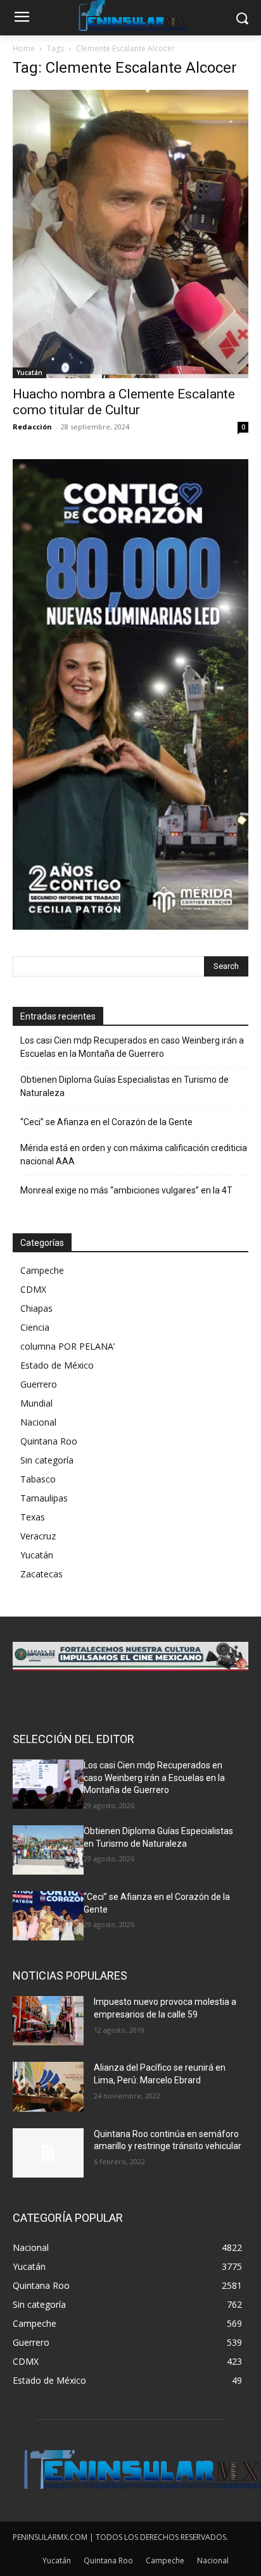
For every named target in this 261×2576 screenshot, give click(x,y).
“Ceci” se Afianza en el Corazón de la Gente (106, 1122)
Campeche (42, 1270)
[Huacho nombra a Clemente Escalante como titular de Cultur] (130, 234)
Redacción (32, 427)
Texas (33, 1517)
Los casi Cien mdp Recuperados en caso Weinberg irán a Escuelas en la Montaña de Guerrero (132, 1047)
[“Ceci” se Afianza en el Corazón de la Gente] (48, 1916)
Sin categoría (47, 1460)
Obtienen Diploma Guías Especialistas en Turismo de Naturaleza (124, 1086)
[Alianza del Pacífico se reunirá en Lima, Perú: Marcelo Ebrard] (48, 2086)
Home (24, 48)
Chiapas (36, 1308)
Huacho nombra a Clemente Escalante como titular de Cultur (124, 402)
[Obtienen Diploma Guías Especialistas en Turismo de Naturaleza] (48, 1850)
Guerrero (39, 1384)
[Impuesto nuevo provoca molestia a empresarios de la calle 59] (48, 2021)
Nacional (38, 1422)
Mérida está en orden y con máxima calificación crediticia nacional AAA (134, 1155)
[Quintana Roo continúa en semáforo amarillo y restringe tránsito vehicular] (48, 2153)
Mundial (36, 1403)
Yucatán (29, 373)
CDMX (33, 1289)
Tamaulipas (44, 1498)
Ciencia (35, 1327)
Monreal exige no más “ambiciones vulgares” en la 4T (126, 1190)
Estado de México (57, 1365)
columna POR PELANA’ (67, 1346)
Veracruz (38, 1536)
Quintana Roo (49, 1441)
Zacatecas (41, 1574)
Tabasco (38, 1479)
